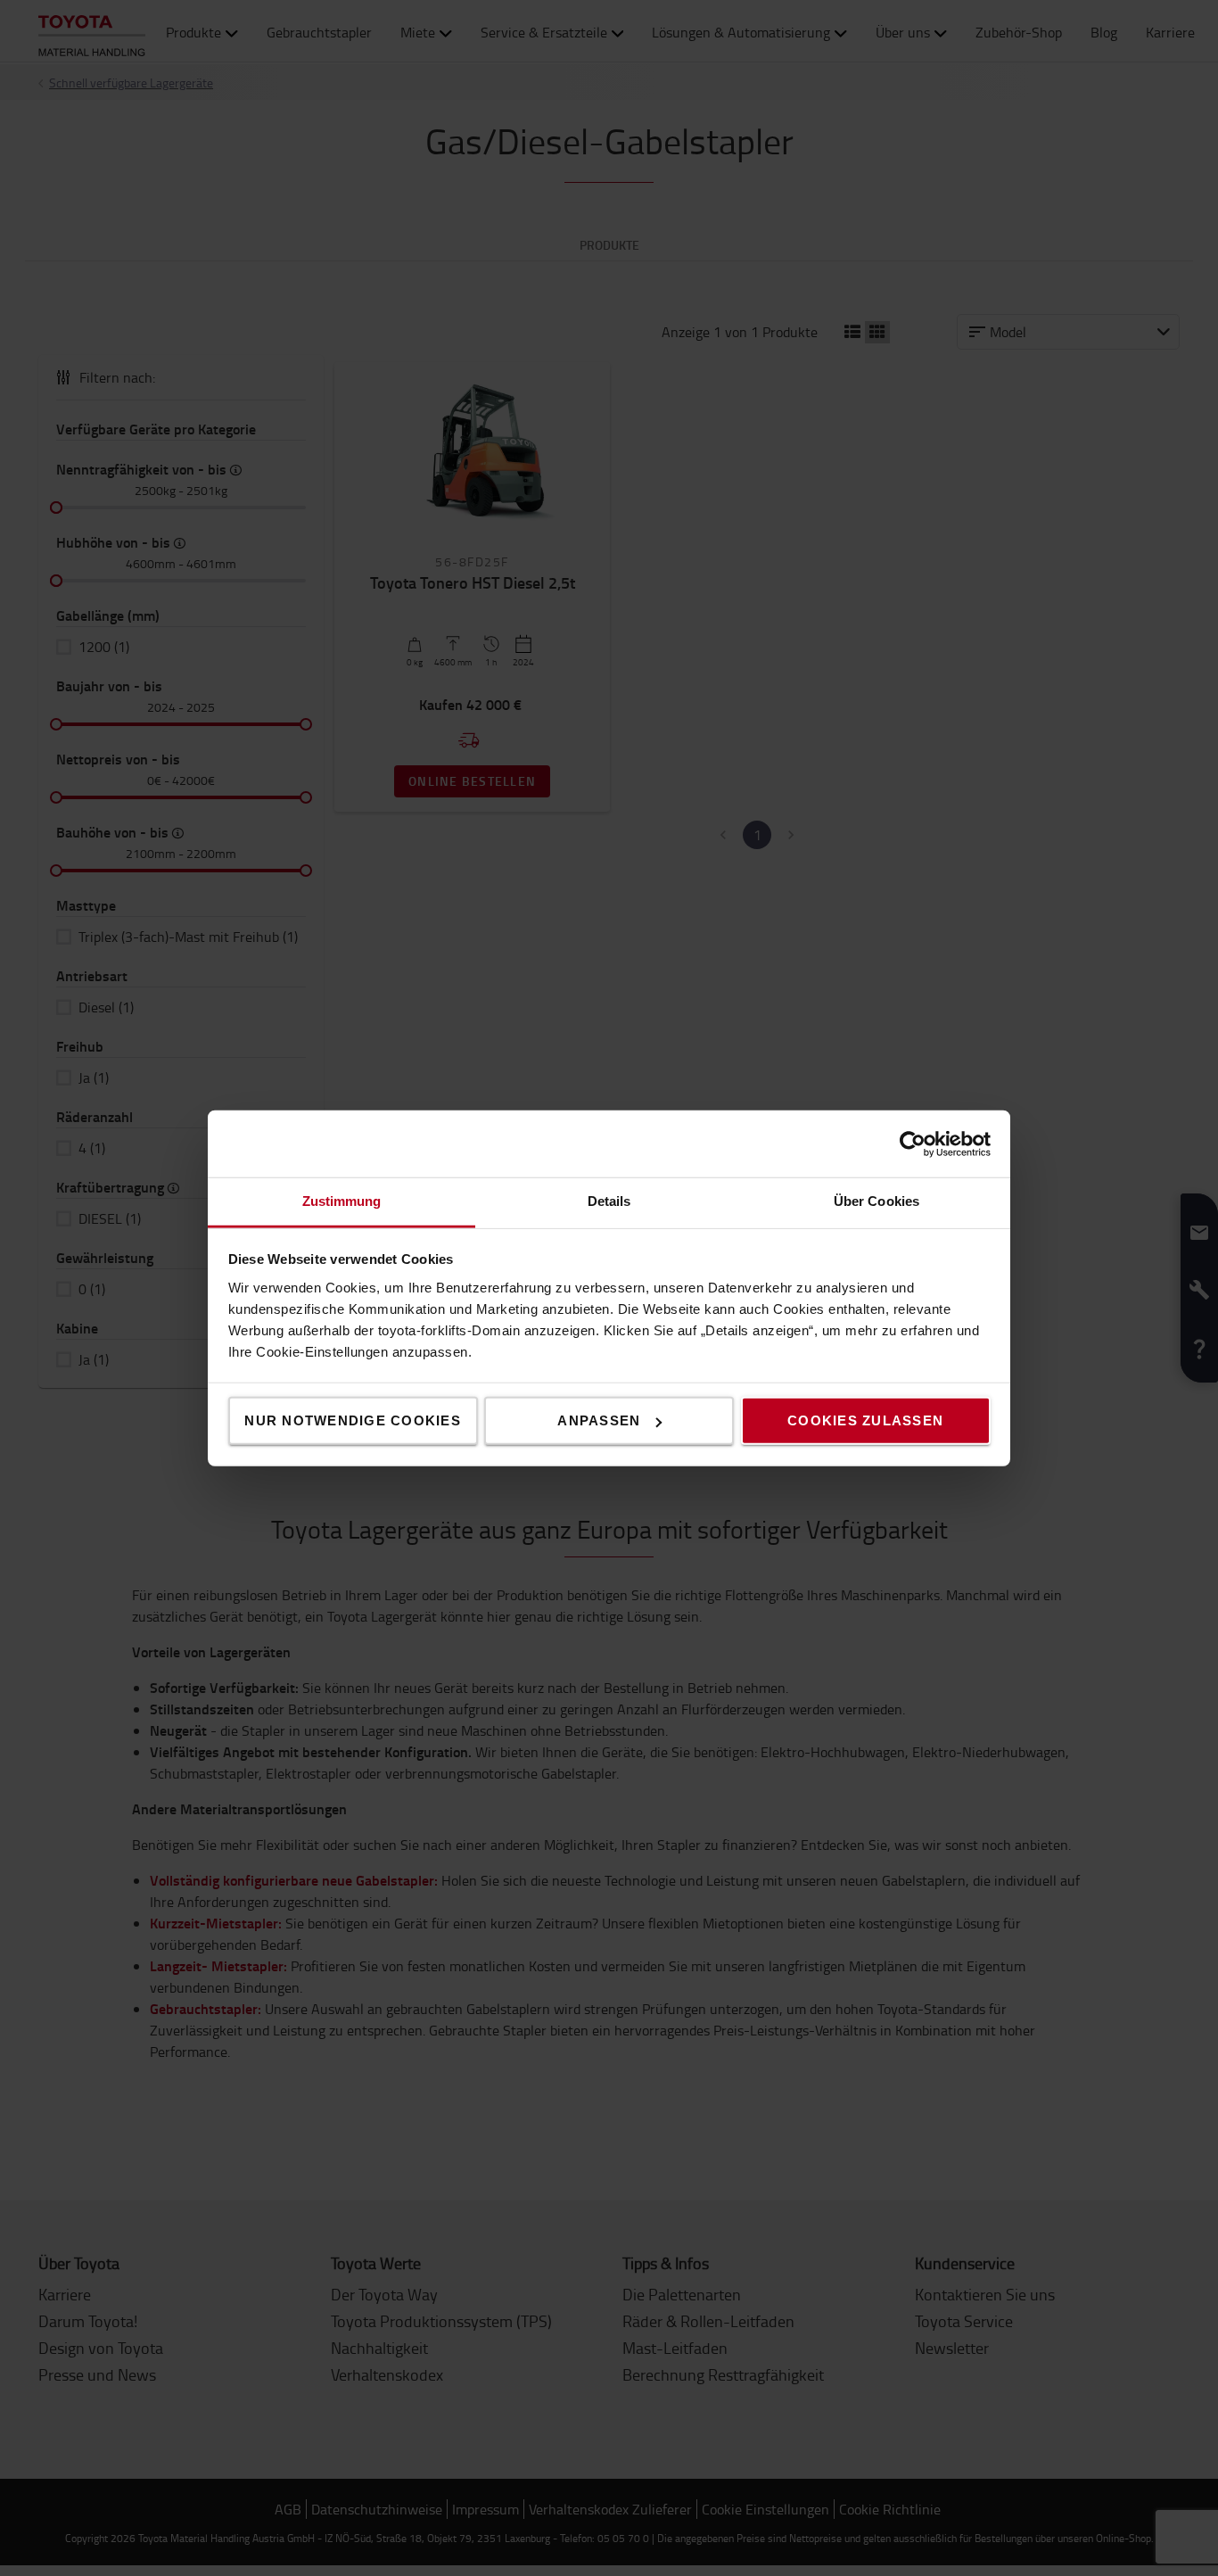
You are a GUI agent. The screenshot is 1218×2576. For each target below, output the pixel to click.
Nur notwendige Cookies (353, 1420)
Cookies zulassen (865, 1420)
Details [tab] (609, 1201)
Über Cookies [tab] (876, 1201)
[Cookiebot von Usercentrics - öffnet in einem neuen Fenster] (913, 1144)
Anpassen (599, 1420)
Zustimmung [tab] (342, 1201)
